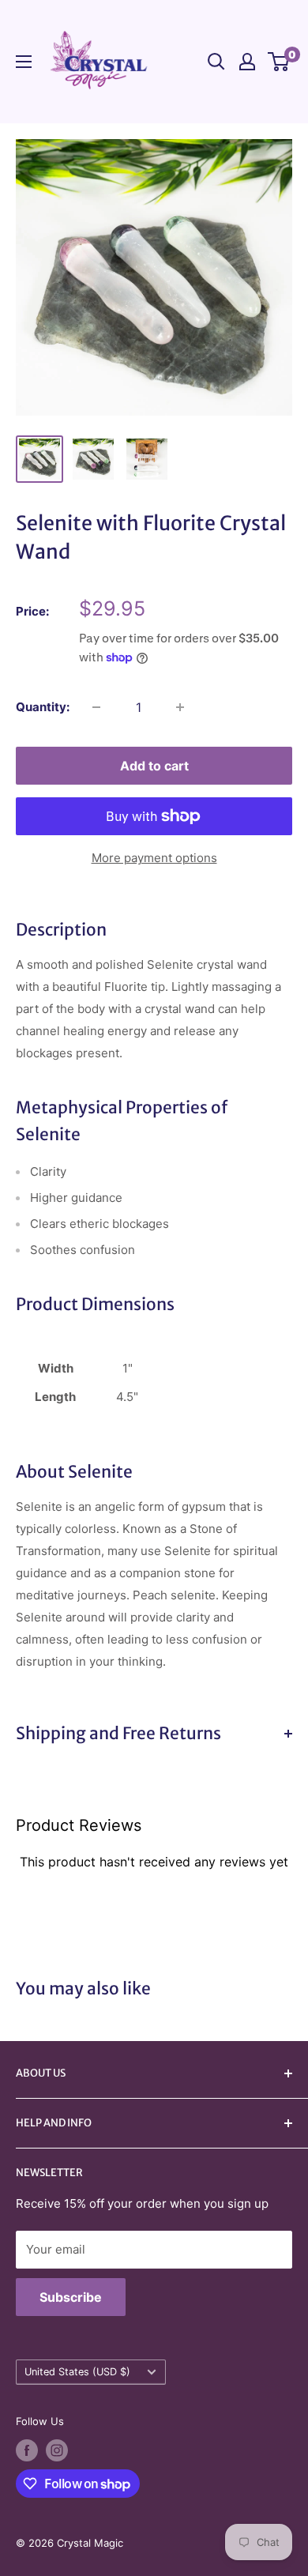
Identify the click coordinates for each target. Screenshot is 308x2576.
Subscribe (71, 2297)
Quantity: (43, 707)
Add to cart (154, 766)
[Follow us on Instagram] (57, 2450)
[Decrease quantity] (96, 707)
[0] (279, 62)
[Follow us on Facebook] (27, 2450)
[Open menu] (24, 62)
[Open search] (216, 62)
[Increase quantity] (180, 707)
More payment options (154, 858)
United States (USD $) (77, 2372)
